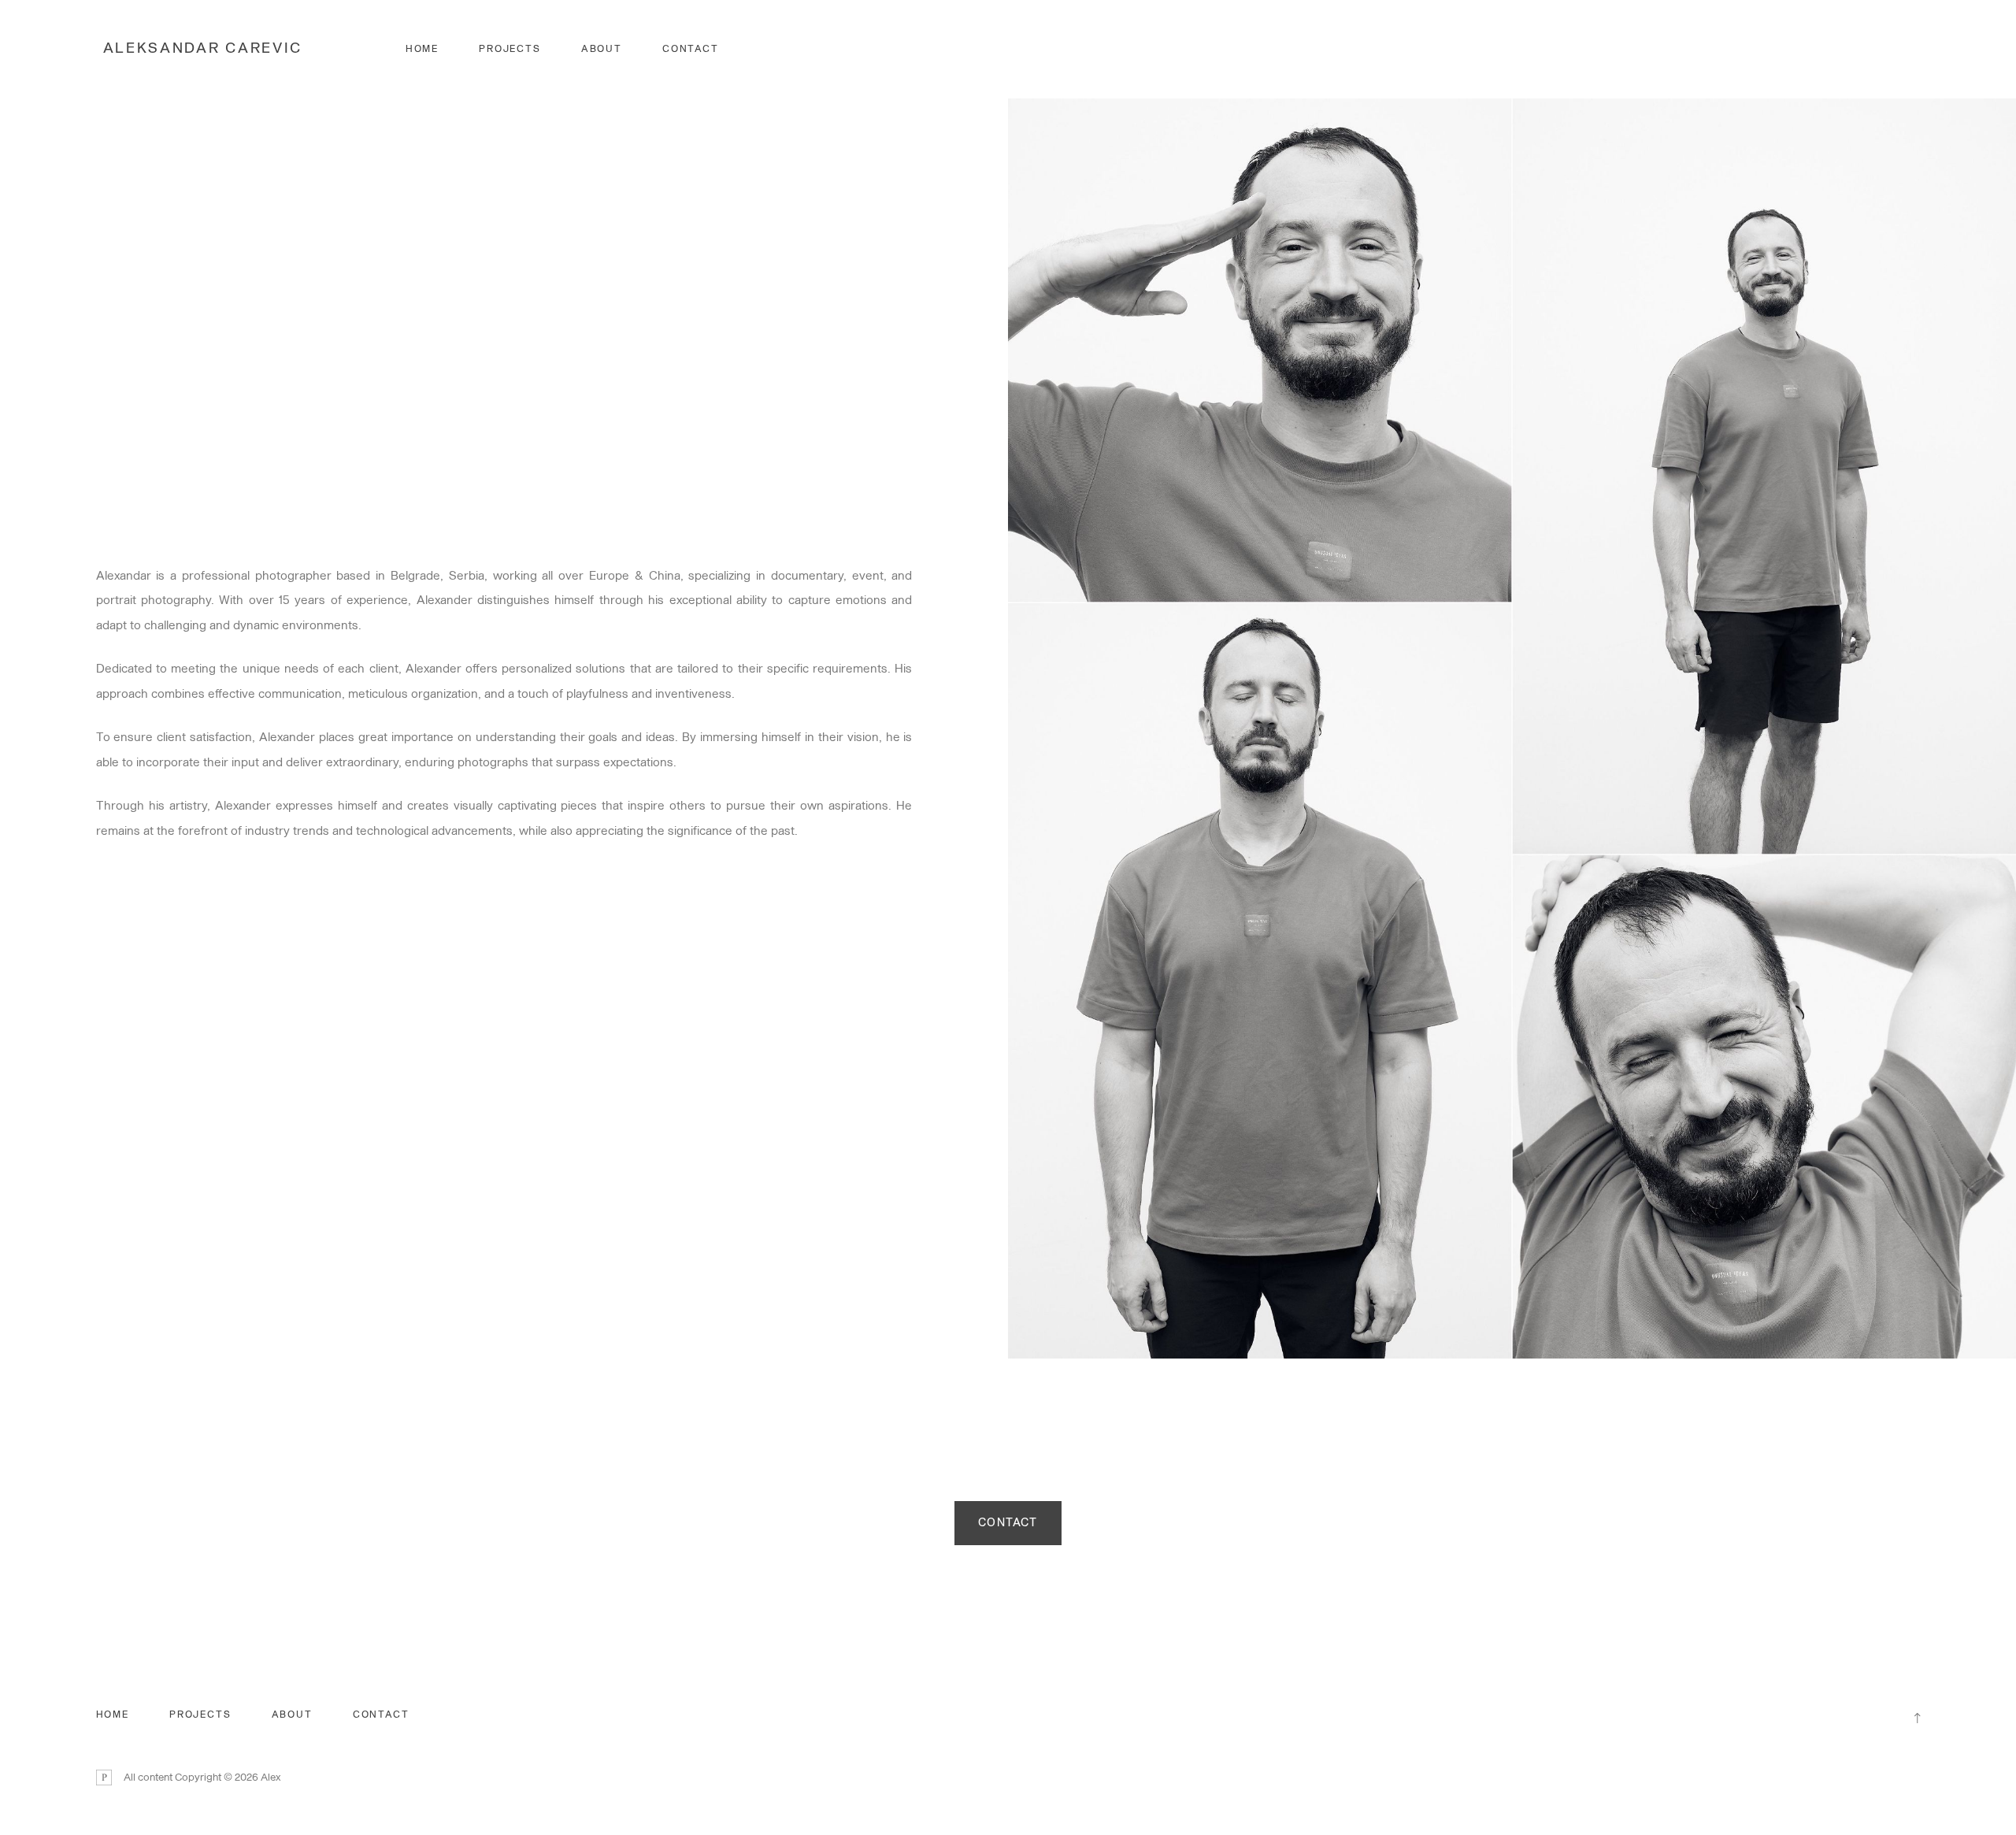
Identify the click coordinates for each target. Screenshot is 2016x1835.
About (602, 49)
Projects (510, 49)
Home (422, 49)
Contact (691, 49)
